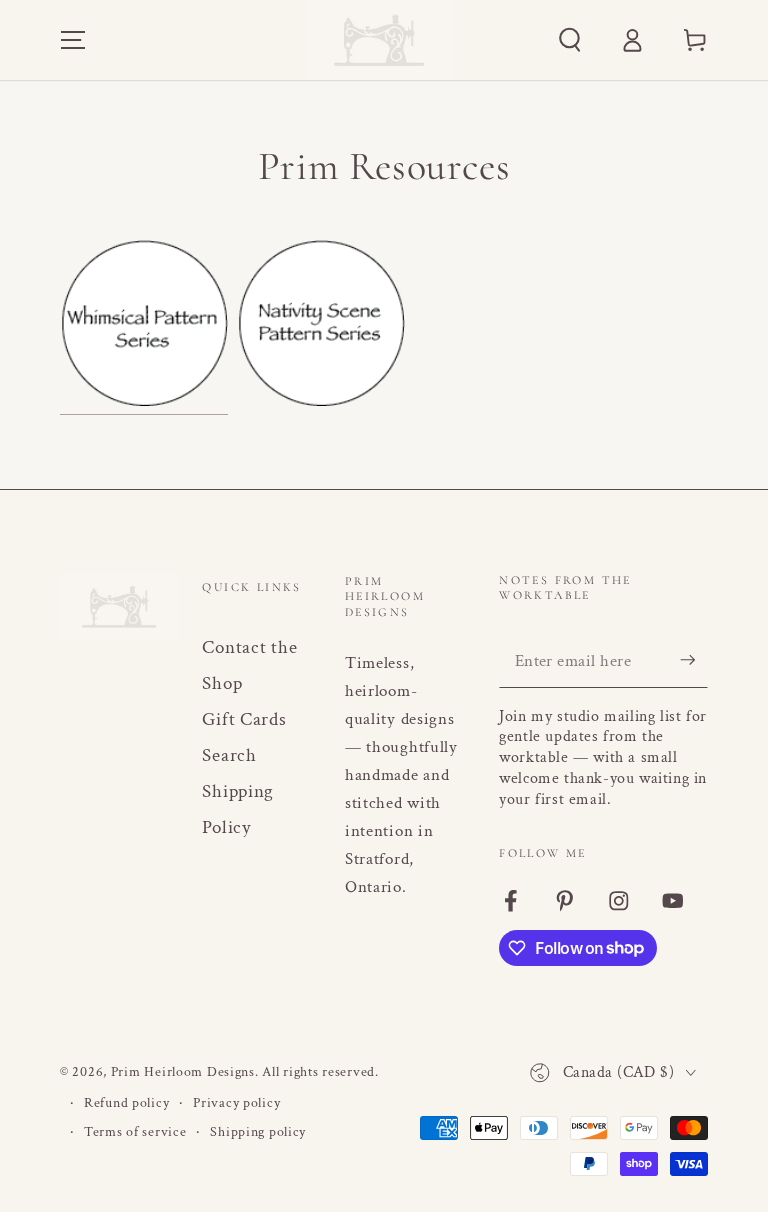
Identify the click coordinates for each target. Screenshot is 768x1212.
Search (229, 755)
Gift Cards (244, 719)
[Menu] (73, 40)
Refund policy (126, 1102)
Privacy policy (236, 1102)
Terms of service (135, 1131)
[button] (570, 40)
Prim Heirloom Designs (183, 1071)
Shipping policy (258, 1131)
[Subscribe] (694, 660)
